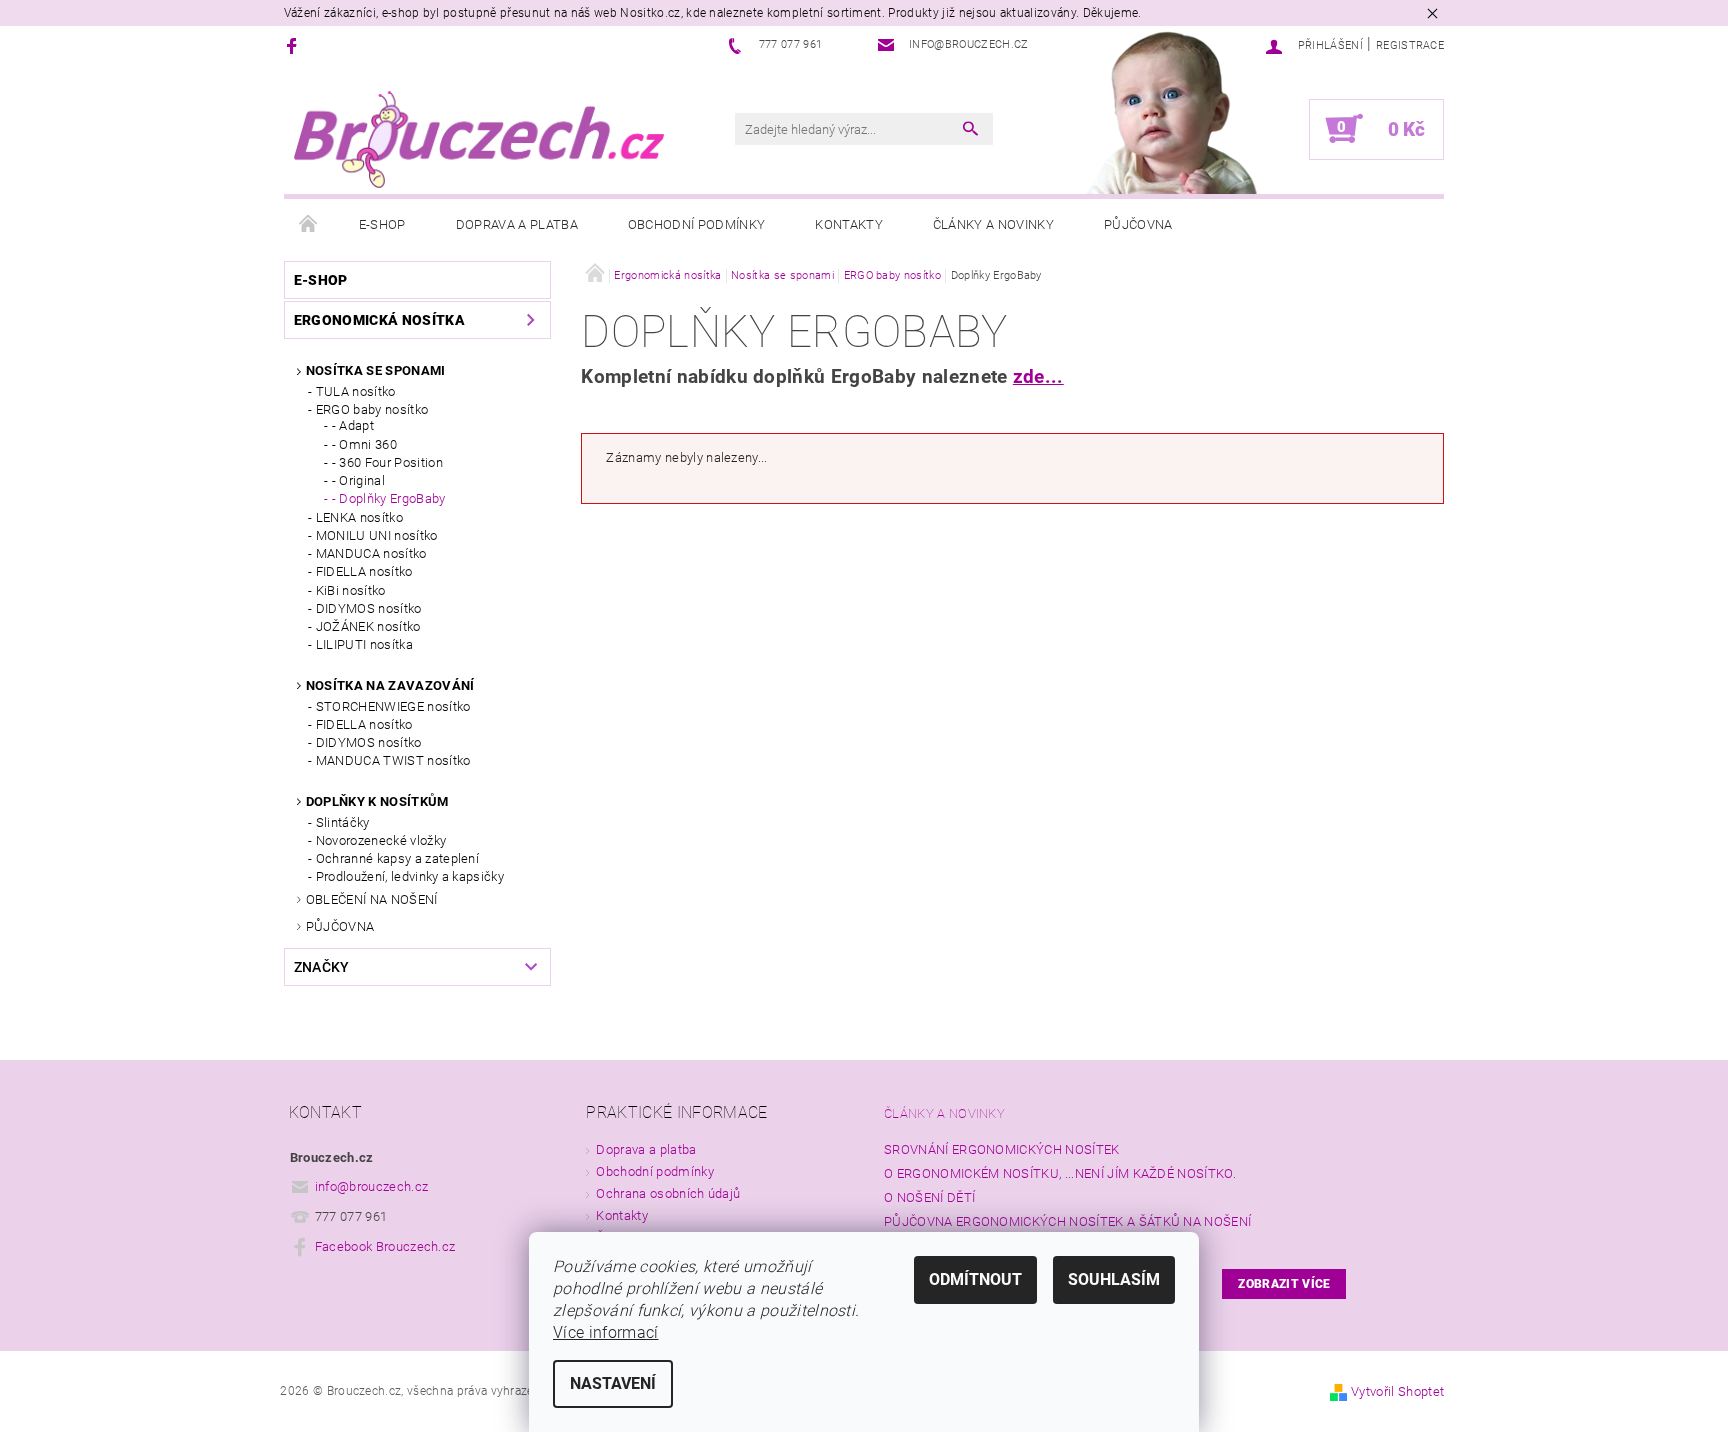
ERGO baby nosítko (372, 409)
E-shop (382, 224)
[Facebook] (294, 45)
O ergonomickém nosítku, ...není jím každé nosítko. (1060, 1173)
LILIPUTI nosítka (364, 644)
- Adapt (353, 425)
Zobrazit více (1284, 1284)
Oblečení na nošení (372, 899)
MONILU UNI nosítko (377, 535)
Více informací (605, 1332)
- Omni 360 (364, 444)
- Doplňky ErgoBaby (389, 498)
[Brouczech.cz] (479, 139)
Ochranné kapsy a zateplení (397, 858)
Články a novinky (993, 224)
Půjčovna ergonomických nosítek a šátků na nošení (1067, 1221)
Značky (322, 967)
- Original (358, 480)
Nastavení (613, 1383)
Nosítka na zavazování (390, 685)
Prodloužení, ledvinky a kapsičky (410, 876)
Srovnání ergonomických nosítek (1002, 1149)
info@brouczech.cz (371, 1186)
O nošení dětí (929, 1197)
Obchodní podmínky (696, 224)
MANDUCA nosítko (371, 553)
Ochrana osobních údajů (668, 1193)
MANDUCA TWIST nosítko (393, 760)
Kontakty (849, 224)
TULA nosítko (356, 391)
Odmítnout (975, 1279)
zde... (1038, 377)
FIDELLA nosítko (364, 571)
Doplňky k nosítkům (377, 801)
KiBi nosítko (351, 590)
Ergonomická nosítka (379, 320)
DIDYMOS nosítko (369, 608)
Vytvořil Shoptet (1397, 1391)
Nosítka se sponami (376, 370)
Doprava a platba (517, 224)
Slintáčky (343, 822)
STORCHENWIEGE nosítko (393, 706)
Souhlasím (1114, 1279)
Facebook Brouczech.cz (385, 1246)
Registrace (1410, 45)
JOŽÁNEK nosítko (368, 626)
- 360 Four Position (387, 462)
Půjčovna (1138, 224)
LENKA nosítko (359, 517)
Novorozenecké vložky (381, 840)
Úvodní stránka (309, 225)
